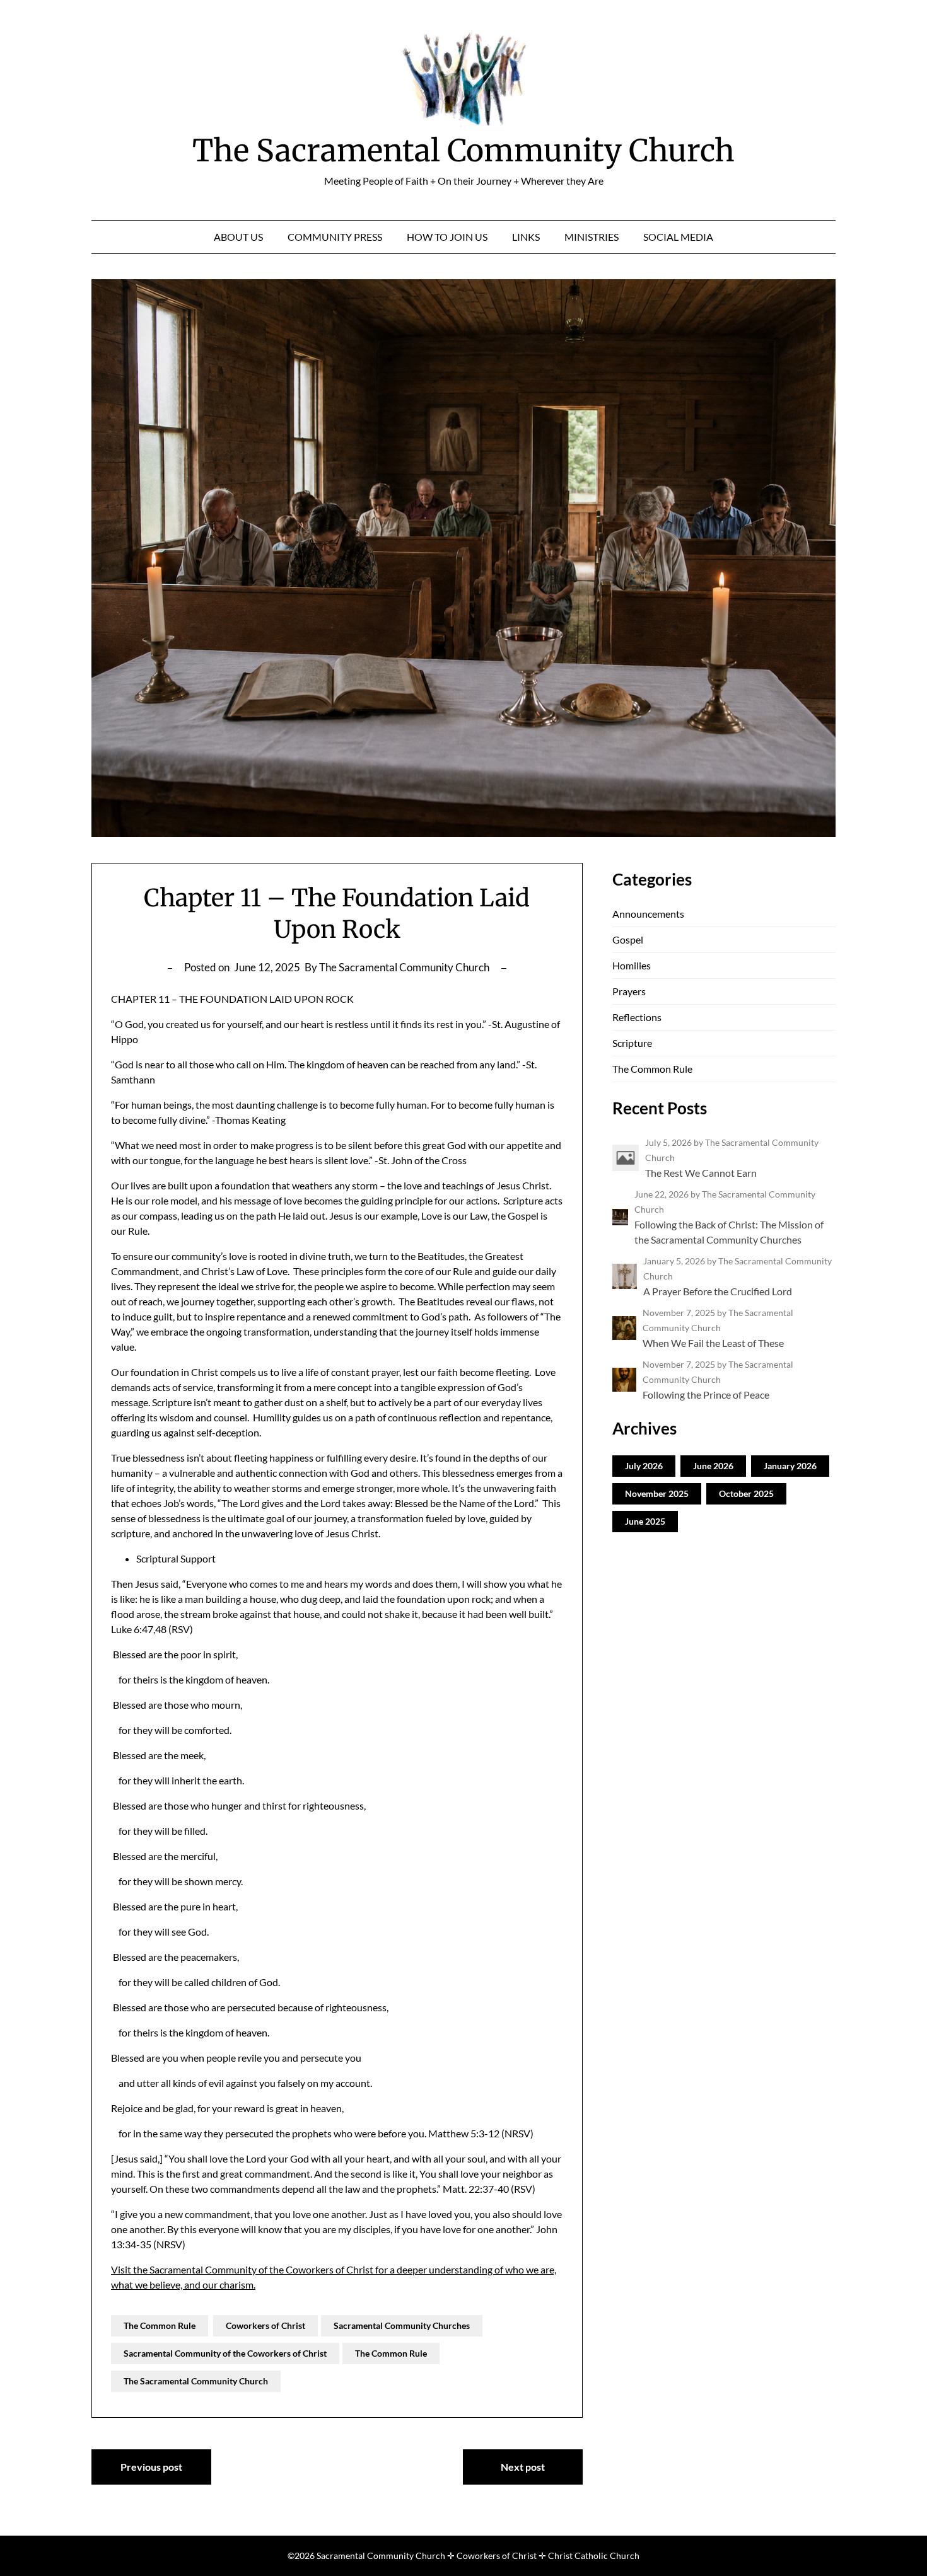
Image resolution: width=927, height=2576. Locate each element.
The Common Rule (160, 2325)
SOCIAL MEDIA (678, 237)
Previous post (151, 2467)
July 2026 (644, 1466)
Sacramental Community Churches (402, 2325)
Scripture (632, 1043)
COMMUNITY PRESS (335, 237)
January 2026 (790, 1466)
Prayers (629, 991)
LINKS (526, 237)
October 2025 (746, 1493)
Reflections (637, 1017)
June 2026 (713, 1466)
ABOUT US (238, 237)
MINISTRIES (592, 237)
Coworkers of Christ (265, 2325)
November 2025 (657, 1493)
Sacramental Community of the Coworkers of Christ (225, 2353)
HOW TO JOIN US (447, 237)
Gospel (628, 939)
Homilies (632, 965)
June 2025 (645, 1521)
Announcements (648, 914)
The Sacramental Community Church (463, 151)
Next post (523, 2467)
